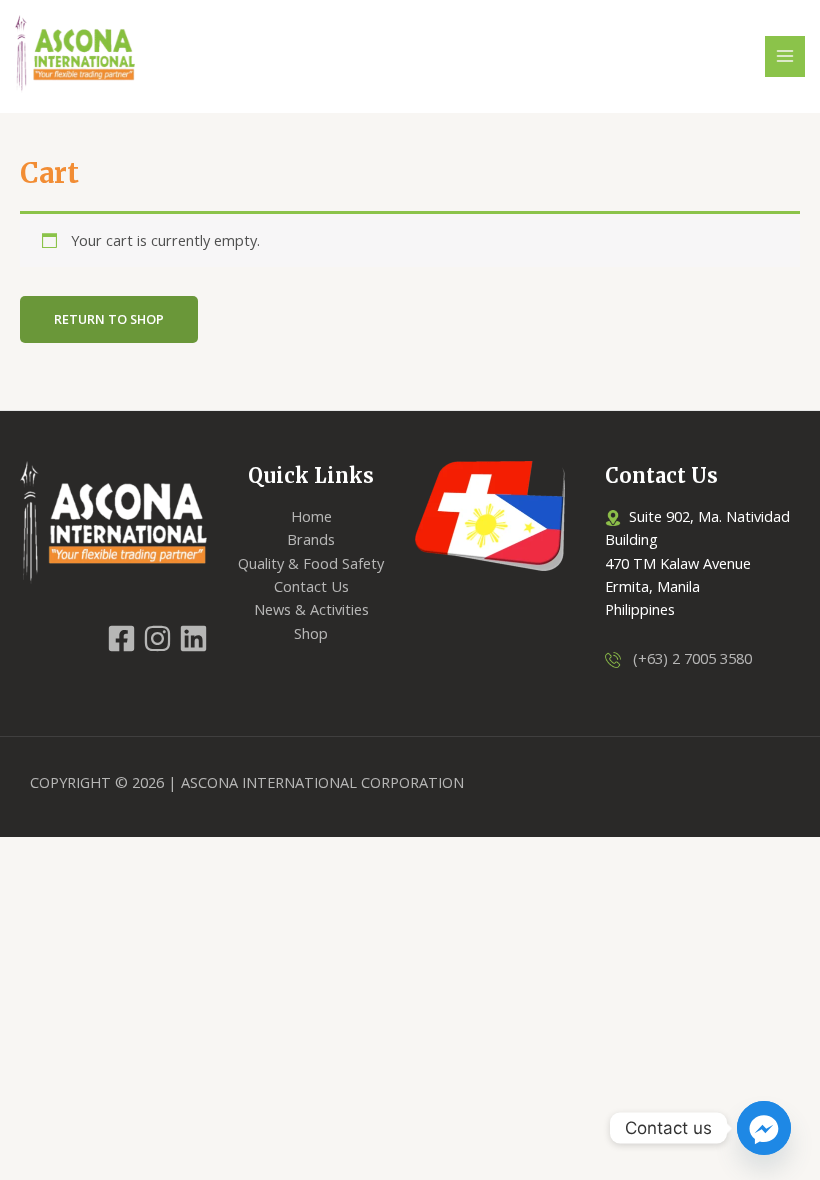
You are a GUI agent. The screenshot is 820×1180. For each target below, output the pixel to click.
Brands (311, 539)
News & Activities (311, 609)
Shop (311, 633)
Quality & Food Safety (311, 563)
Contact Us (311, 586)
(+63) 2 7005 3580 (686, 658)
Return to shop (109, 319)
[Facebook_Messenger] (764, 1128)
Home (311, 516)
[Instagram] (157, 638)
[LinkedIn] (193, 638)
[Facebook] (121, 638)
